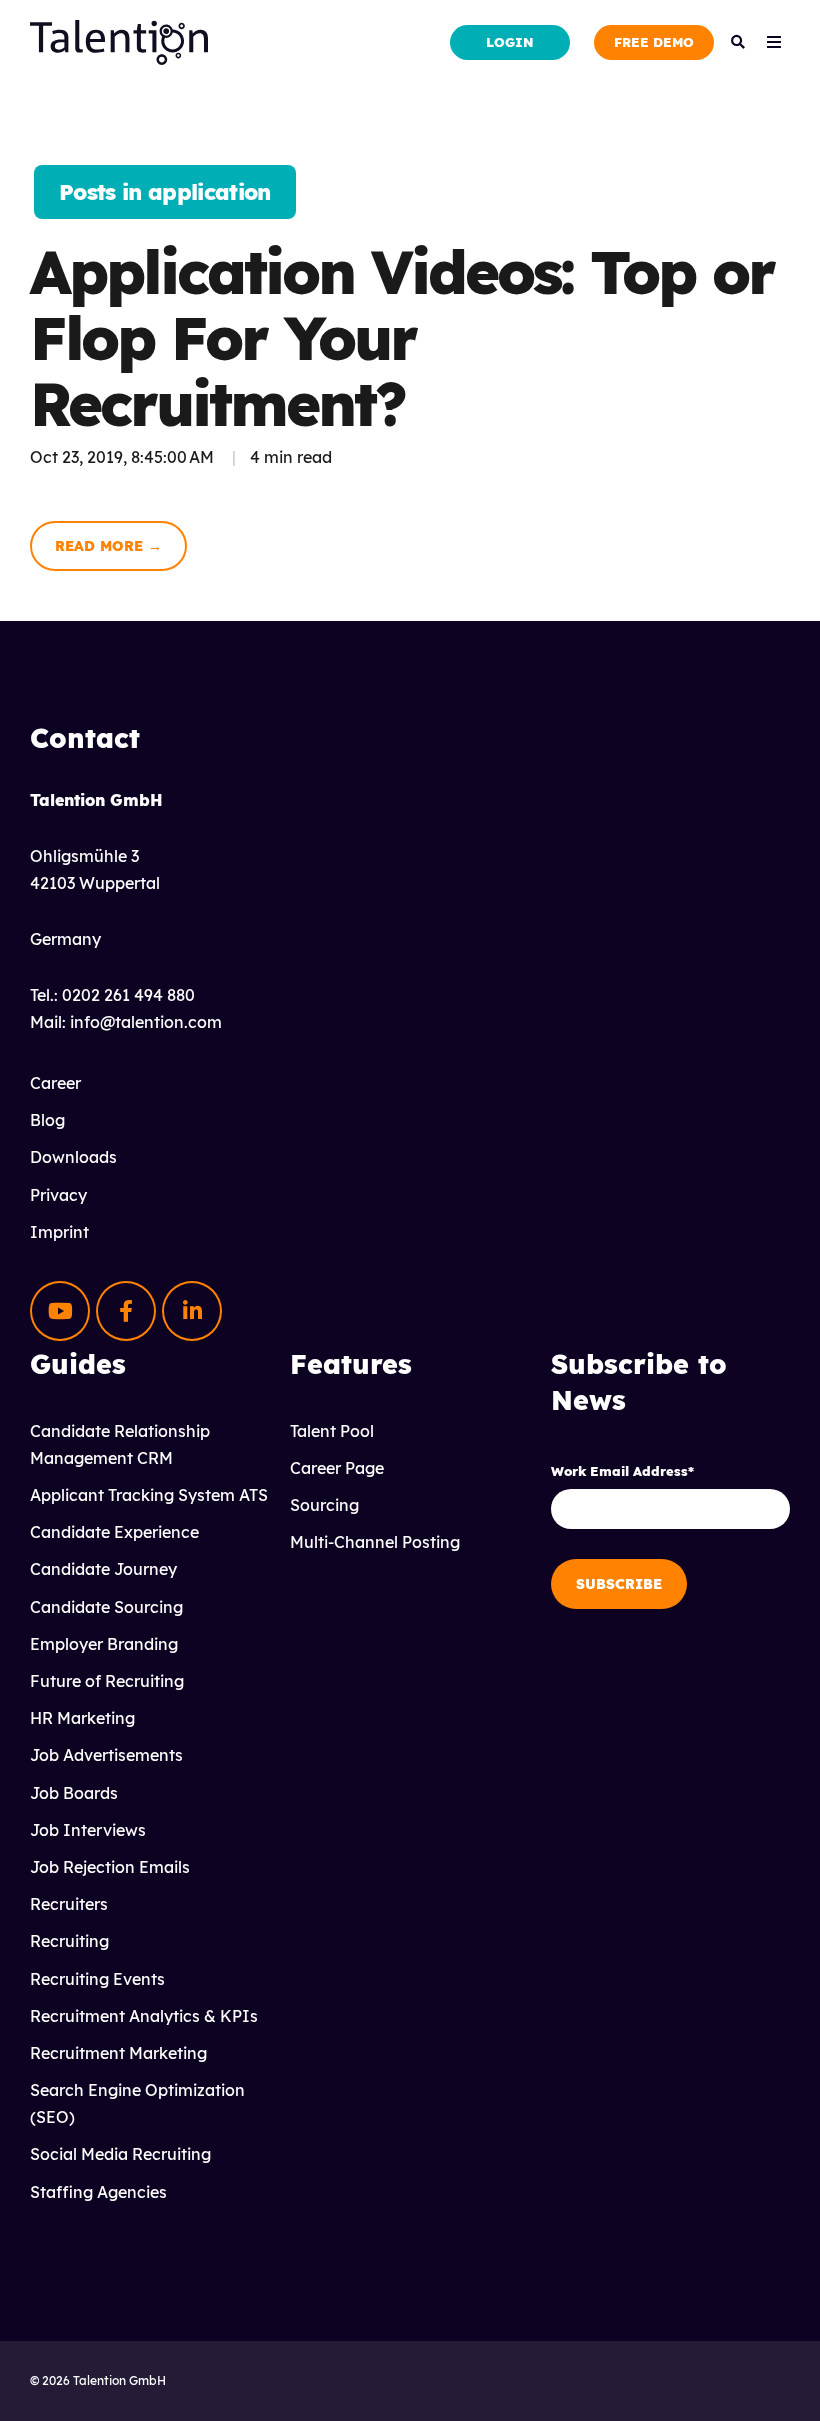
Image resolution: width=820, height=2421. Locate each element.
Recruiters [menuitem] (69, 1904)
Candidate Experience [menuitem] (114, 1532)
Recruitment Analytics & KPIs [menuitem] (144, 2016)
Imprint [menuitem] (59, 1232)
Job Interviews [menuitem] (88, 1830)
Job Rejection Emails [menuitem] (110, 1867)
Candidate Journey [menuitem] (103, 1569)
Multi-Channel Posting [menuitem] (375, 1542)
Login (510, 42)
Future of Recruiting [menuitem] (107, 1681)
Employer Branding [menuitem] (104, 1644)
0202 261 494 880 (128, 995)
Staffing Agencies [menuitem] (98, 2192)
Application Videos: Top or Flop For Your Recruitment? (402, 337)
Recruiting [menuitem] (69, 1941)
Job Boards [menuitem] (74, 1793)
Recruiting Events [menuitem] (97, 1979)
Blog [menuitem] (47, 1120)
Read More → (108, 546)
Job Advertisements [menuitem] (106, 1755)
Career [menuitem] (55, 1083)
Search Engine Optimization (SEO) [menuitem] (137, 2103)
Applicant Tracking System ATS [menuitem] (149, 1495)
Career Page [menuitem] (337, 1468)
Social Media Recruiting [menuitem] (120, 2154)
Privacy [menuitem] (58, 1195)
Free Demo (654, 42)
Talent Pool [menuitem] (332, 1431)
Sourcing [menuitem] (324, 1505)
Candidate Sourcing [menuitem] (106, 1607)
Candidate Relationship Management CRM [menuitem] (120, 1444)
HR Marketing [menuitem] (82, 1718)
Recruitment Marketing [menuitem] (118, 2053)
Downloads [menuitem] (73, 1157)
